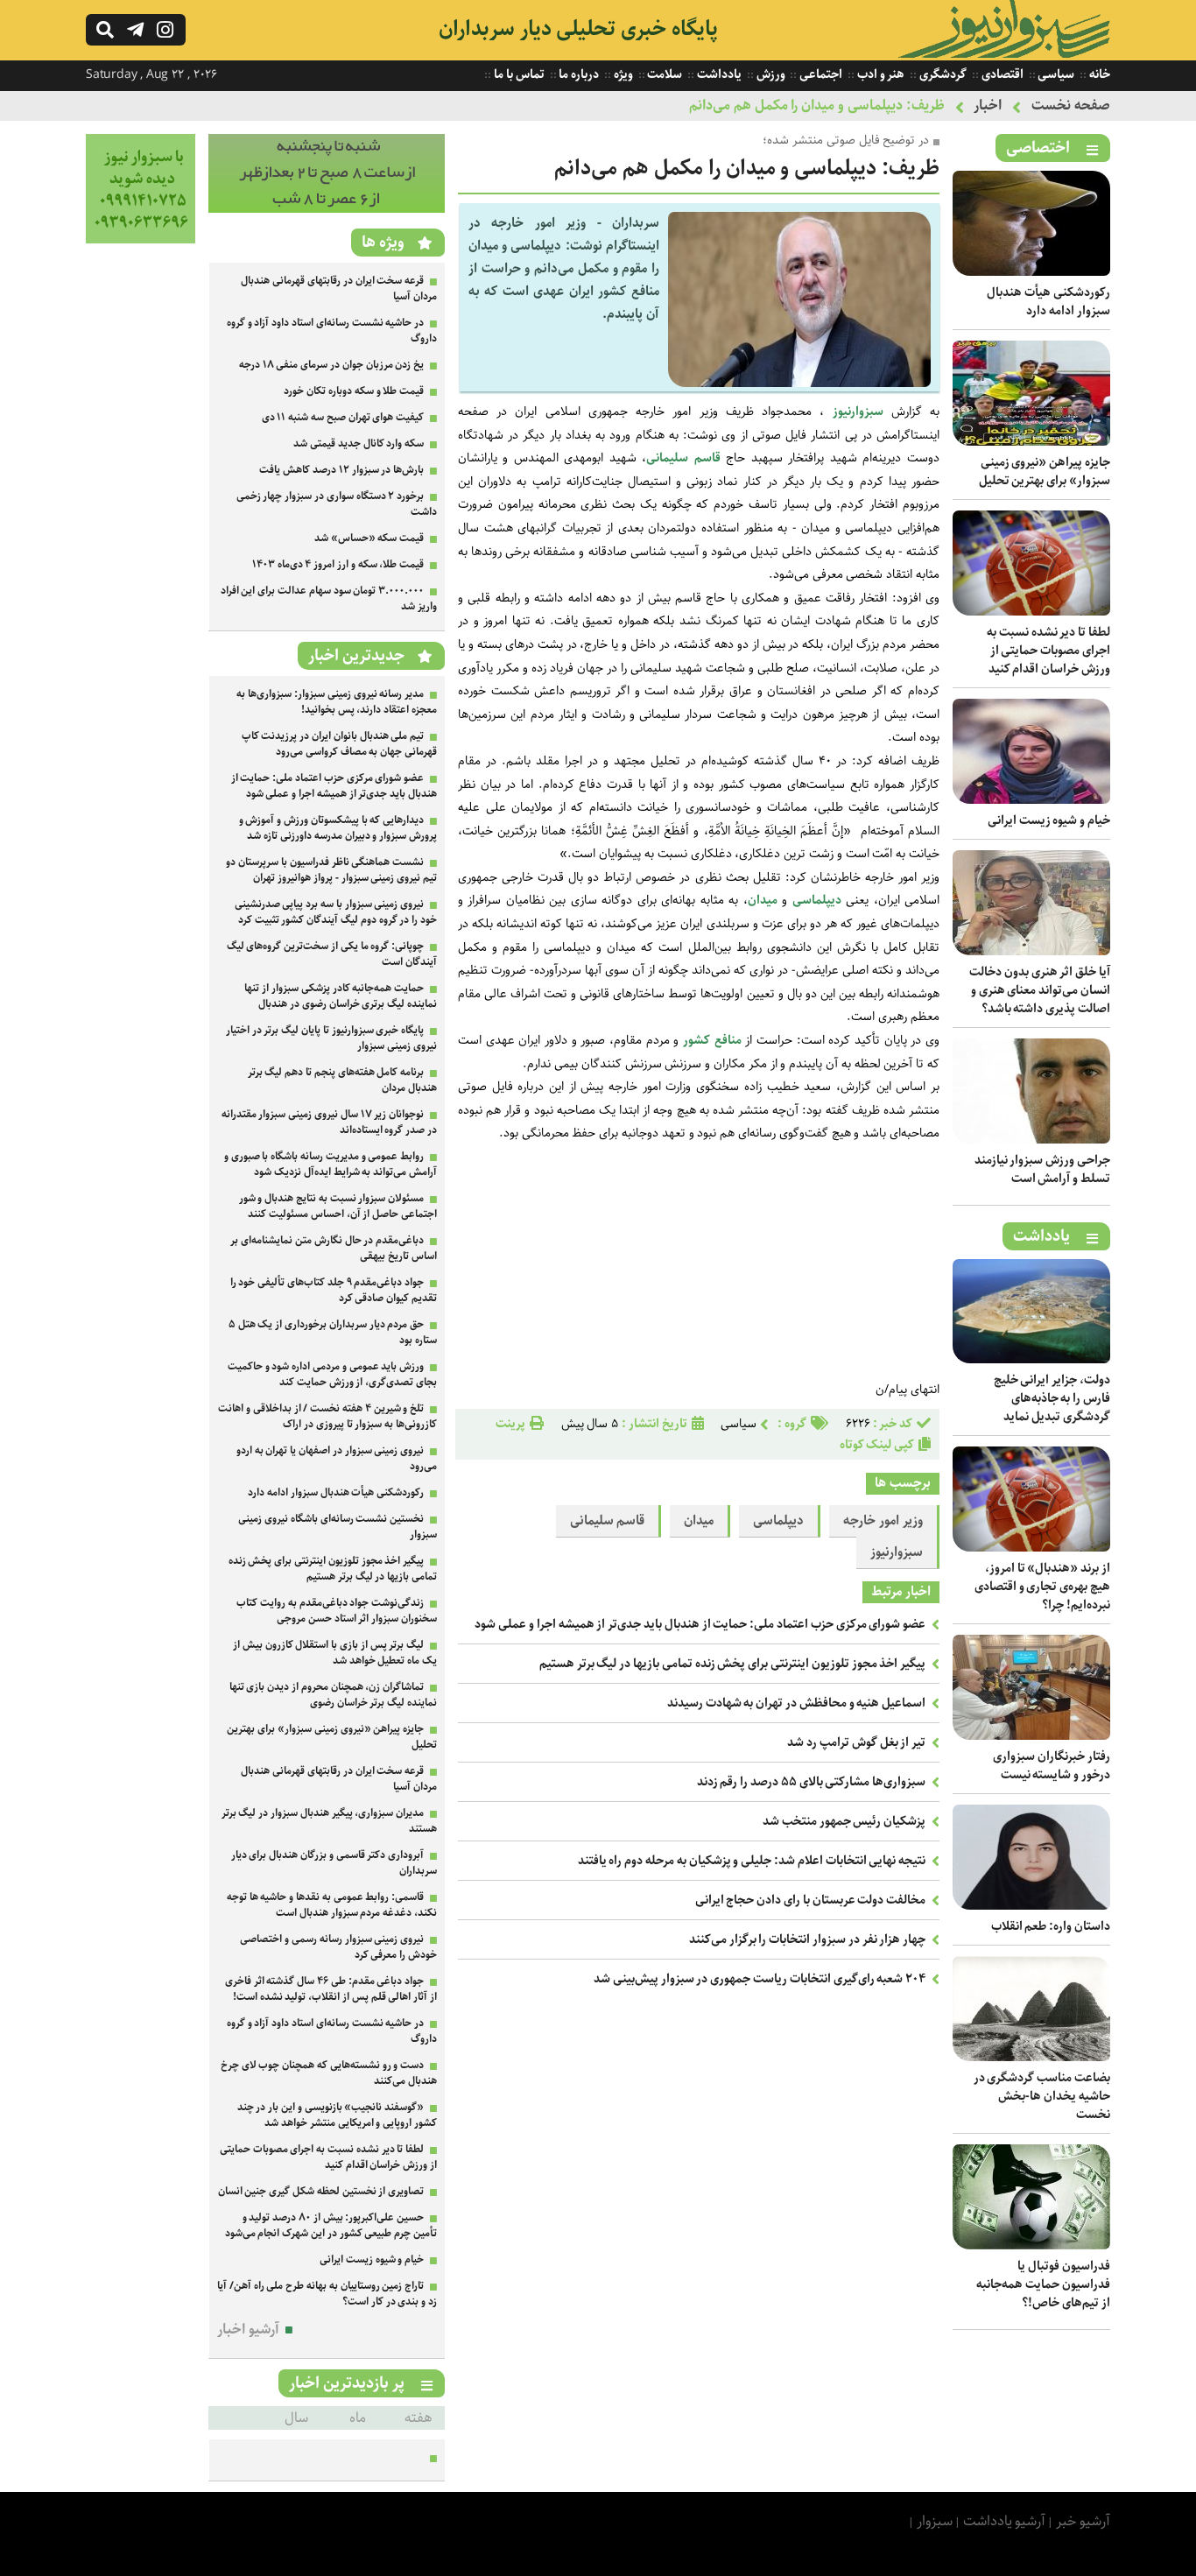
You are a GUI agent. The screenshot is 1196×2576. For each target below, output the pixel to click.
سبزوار (935, 2521)
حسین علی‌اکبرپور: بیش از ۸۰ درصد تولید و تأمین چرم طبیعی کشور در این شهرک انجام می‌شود (331, 2225)
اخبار (988, 106)
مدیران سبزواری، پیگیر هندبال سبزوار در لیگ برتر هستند (329, 1821)
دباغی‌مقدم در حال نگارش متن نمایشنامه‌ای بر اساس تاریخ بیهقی (334, 1248)
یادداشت (718, 74)
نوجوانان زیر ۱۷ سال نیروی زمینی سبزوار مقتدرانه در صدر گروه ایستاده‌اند (329, 1122)
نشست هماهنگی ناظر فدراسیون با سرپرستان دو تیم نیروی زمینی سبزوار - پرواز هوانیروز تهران (331, 870)
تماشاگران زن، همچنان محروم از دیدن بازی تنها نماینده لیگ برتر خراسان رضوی (333, 1695)
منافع (728, 1040)
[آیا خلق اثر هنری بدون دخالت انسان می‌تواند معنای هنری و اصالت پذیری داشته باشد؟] (1031, 951)
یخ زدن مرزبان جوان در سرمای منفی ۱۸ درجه (331, 365)
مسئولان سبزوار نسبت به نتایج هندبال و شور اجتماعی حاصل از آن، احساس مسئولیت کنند (338, 1206)
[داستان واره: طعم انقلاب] (1031, 1906)
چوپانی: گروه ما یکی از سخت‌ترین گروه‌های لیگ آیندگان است (332, 954)
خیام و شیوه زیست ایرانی (1049, 820)
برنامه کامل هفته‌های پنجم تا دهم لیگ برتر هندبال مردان (342, 1080)
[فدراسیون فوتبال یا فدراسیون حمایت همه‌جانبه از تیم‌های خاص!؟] (1031, 2245)
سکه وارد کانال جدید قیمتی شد (359, 443)
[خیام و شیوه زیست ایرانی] (1031, 800)
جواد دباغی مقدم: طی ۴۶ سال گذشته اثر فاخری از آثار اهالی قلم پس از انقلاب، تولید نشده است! (331, 1989)
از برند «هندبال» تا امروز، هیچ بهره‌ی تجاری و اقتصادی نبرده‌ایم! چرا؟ (1042, 1587)
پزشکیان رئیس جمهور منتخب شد (844, 1821)
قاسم (707, 458)
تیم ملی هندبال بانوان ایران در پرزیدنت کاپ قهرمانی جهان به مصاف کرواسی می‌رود (339, 744)
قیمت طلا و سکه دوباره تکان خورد (354, 391)
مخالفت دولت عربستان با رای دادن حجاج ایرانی (811, 1900)
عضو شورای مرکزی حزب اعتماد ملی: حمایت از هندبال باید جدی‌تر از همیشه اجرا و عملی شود (700, 1624)
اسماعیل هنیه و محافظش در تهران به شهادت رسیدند (796, 1703)
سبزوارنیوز (858, 412)
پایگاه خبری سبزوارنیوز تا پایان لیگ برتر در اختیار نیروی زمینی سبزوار (331, 1038)
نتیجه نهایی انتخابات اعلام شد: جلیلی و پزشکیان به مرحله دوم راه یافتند (752, 1861)
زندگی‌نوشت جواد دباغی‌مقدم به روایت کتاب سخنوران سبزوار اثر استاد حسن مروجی (337, 1611)
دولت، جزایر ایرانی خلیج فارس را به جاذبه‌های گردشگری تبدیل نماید (1052, 1398)
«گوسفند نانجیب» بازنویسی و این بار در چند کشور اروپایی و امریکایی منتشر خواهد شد (337, 2115)
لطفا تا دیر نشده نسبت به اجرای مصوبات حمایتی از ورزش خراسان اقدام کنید (1048, 651)
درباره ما (578, 74)
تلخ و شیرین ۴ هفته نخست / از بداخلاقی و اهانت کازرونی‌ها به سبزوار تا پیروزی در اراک (327, 1416)
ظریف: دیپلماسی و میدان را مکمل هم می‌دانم (817, 106)
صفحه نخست (1071, 106)
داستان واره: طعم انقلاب (1051, 1926)
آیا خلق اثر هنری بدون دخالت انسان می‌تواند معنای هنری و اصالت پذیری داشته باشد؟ (1040, 990)
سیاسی (1055, 74)
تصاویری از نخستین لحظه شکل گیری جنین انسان (321, 2191)
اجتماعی (820, 74)
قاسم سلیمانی (608, 1521)
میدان (763, 900)
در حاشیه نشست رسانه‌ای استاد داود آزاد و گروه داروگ (332, 331)
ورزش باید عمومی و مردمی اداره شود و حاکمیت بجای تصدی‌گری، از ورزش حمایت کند (332, 1374)
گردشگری (942, 74)
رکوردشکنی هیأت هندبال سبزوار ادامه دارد (1048, 302)
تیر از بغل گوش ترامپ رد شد (856, 1742)
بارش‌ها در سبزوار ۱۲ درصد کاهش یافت (341, 470)
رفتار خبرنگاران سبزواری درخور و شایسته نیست (1052, 1766)
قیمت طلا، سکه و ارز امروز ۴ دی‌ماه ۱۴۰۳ (338, 564)
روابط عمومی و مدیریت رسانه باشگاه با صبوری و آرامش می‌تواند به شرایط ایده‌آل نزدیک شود (331, 1164)
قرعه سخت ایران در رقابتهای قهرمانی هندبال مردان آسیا (339, 289)
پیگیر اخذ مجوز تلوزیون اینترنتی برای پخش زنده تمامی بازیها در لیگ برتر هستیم (732, 1664)
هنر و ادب (879, 74)
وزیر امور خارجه (883, 1521)
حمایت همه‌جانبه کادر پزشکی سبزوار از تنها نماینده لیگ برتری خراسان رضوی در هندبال (341, 996)
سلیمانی (667, 458)
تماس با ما (517, 74)
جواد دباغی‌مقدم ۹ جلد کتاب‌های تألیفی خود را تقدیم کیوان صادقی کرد (334, 1290)
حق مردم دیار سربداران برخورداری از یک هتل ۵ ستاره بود (333, 1332)
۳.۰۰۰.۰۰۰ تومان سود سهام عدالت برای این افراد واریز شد (329, 598)
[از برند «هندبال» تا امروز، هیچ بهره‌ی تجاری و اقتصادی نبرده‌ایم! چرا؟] (1031, 1548)
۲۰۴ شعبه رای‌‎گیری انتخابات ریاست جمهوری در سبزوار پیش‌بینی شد (760, 1979)
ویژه (622, 74)
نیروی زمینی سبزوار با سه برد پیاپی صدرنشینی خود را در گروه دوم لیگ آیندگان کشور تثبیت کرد (336, 912)
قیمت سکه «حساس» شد (369, 538)
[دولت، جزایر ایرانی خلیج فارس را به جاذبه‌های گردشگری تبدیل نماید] (1031, 1359)
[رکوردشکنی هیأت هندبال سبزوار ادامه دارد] (1031, 272)
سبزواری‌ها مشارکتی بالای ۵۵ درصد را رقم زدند (812, 1782)
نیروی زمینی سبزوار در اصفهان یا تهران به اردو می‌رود (337, 1458)
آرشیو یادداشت (1005, 2521)
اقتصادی (1001, 74)
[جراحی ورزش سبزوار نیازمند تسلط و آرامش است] (1031, 1140)
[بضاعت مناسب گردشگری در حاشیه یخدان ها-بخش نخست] (1031, 2057)
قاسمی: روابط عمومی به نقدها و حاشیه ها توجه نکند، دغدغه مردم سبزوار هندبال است (332, 1905)
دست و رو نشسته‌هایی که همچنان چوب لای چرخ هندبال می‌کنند (329, 2073)
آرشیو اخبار (248, 2330)
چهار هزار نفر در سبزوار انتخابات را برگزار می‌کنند (807, 1939)
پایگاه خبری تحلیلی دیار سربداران (578, 29)
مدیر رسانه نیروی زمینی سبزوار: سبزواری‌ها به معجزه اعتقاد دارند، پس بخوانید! (337, 702)
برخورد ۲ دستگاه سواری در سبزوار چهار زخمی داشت (337, 504)
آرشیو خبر (1083, 2521)
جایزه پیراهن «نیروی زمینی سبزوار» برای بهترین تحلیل (1045, 472)
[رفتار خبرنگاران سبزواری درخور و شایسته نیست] (1031, 1736)
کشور (696, 1040)
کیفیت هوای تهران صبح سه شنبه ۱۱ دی (343, 417)
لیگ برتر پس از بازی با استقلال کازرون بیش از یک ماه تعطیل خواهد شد (335, 1653)
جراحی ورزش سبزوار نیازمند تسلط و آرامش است (1042, 1169)
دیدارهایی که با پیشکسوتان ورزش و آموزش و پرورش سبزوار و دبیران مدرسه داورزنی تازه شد (338, 828)
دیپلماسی (817, 900)
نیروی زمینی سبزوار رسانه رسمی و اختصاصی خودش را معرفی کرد (338, 1947)
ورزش (770, 74)
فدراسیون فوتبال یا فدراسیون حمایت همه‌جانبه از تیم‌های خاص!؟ (1043, 2284)
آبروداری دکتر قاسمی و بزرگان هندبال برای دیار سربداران (334, 1863)
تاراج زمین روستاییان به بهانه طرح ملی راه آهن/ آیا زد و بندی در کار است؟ (327, 2294)
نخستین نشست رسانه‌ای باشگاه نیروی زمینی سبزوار (338, 1527)
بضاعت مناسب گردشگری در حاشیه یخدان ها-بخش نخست (1042, 2096)
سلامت (664, 74)
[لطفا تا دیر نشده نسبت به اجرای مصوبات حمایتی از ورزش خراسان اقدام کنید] (1031, 612)
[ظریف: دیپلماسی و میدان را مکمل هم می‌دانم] (799, 383)
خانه (1098, 74)
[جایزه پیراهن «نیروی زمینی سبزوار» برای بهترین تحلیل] (1031, 442)
